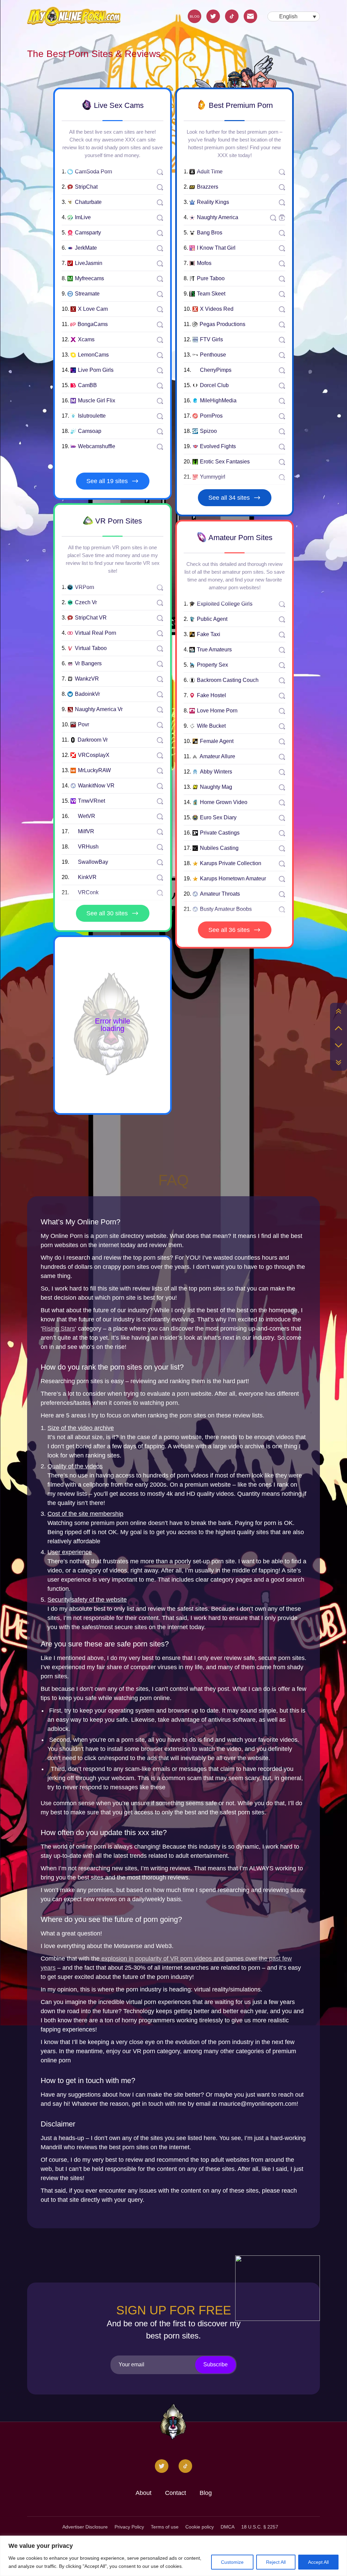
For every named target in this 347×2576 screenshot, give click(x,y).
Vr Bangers (88, 664)
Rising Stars (58, 1329)
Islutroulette (92, 416)
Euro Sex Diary (218, 818)
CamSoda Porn (94, 172)
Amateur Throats (220, 894)
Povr (84, 725)
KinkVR (87, 877)
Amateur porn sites (240, 538)
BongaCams (93, 324)
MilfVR (86, 832)
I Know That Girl (216, 248)
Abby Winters (216, 772)
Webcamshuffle (97, 446)
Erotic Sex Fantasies (225, 462)
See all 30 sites (107, 913)
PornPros (211, 416)
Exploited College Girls (225, 604)
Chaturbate (88, 202)
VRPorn (85, 587)
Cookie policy (200, 2527)
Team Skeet (211, 294)
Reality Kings (213, 202)
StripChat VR (91, 618)
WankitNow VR (96, 786)
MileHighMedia (218, 401)
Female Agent (217, 741)
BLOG (195, 16)
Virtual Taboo (91, 648)
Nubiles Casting (219, 848)
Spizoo (208, 431)
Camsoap (90, 431)
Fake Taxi (209, 634)
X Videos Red (217, 309)
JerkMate (86, 248)
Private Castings (220, 833)
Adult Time (210, 172)
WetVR (87, 816)
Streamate (87, 294)
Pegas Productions (222, 324)
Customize (232, 2562)
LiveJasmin (89, 263)
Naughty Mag (216, 787)
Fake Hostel (211, 695)
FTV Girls (211, 340)
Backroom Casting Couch (228, 680)
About (144, 2493)
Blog (206, 2493)
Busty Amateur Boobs (226, 909)
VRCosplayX (94, 755)
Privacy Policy (129, 2527)
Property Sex (212, 665)
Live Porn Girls (96, 370)
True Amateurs (214, 650)
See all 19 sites (107, 481)
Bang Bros (210, 233)
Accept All (318, 2562)
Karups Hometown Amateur (233, 879)
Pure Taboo (211, 279)
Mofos (204, 263)
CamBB (87, 385)
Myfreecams (89, 279)
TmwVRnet (91, 801)
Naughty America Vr (99, 709)
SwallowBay (93, 862)
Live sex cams (118, 105)
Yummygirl (213, 477)
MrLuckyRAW (94, 770)
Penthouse (213, 355)
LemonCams (93, 355)
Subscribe (216, 2364)
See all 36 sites (229, 930)
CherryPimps (216, 370)
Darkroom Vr (93, 740)
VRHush (88, 847)
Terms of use (165, 2527)
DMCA (228, 2527)
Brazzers (208, 187)
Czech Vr (86, 603)
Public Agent (212, 619)
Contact (176, 2493)
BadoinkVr (87, 694)
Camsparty (88, 233)
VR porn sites (118, 521)
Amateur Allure (217, 757)
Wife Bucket (211, 726)
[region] (173, 2556)
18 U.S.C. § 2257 (260, 2527)
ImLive (83, 217)
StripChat (86, 187)
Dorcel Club (214, 385)
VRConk (88, 893)
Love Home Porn (217, 711)
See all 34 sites (229, 498)
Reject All (276, 2562)
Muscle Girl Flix (97, 401)
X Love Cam (93, 309)
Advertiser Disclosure (85, 2527)
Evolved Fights (218, 446)
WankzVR (87, 679)
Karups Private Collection (231, 863)
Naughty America (218, 217)
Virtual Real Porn (96, 633)
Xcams (86, 340)
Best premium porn (240, 105)
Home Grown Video (224, 802)
